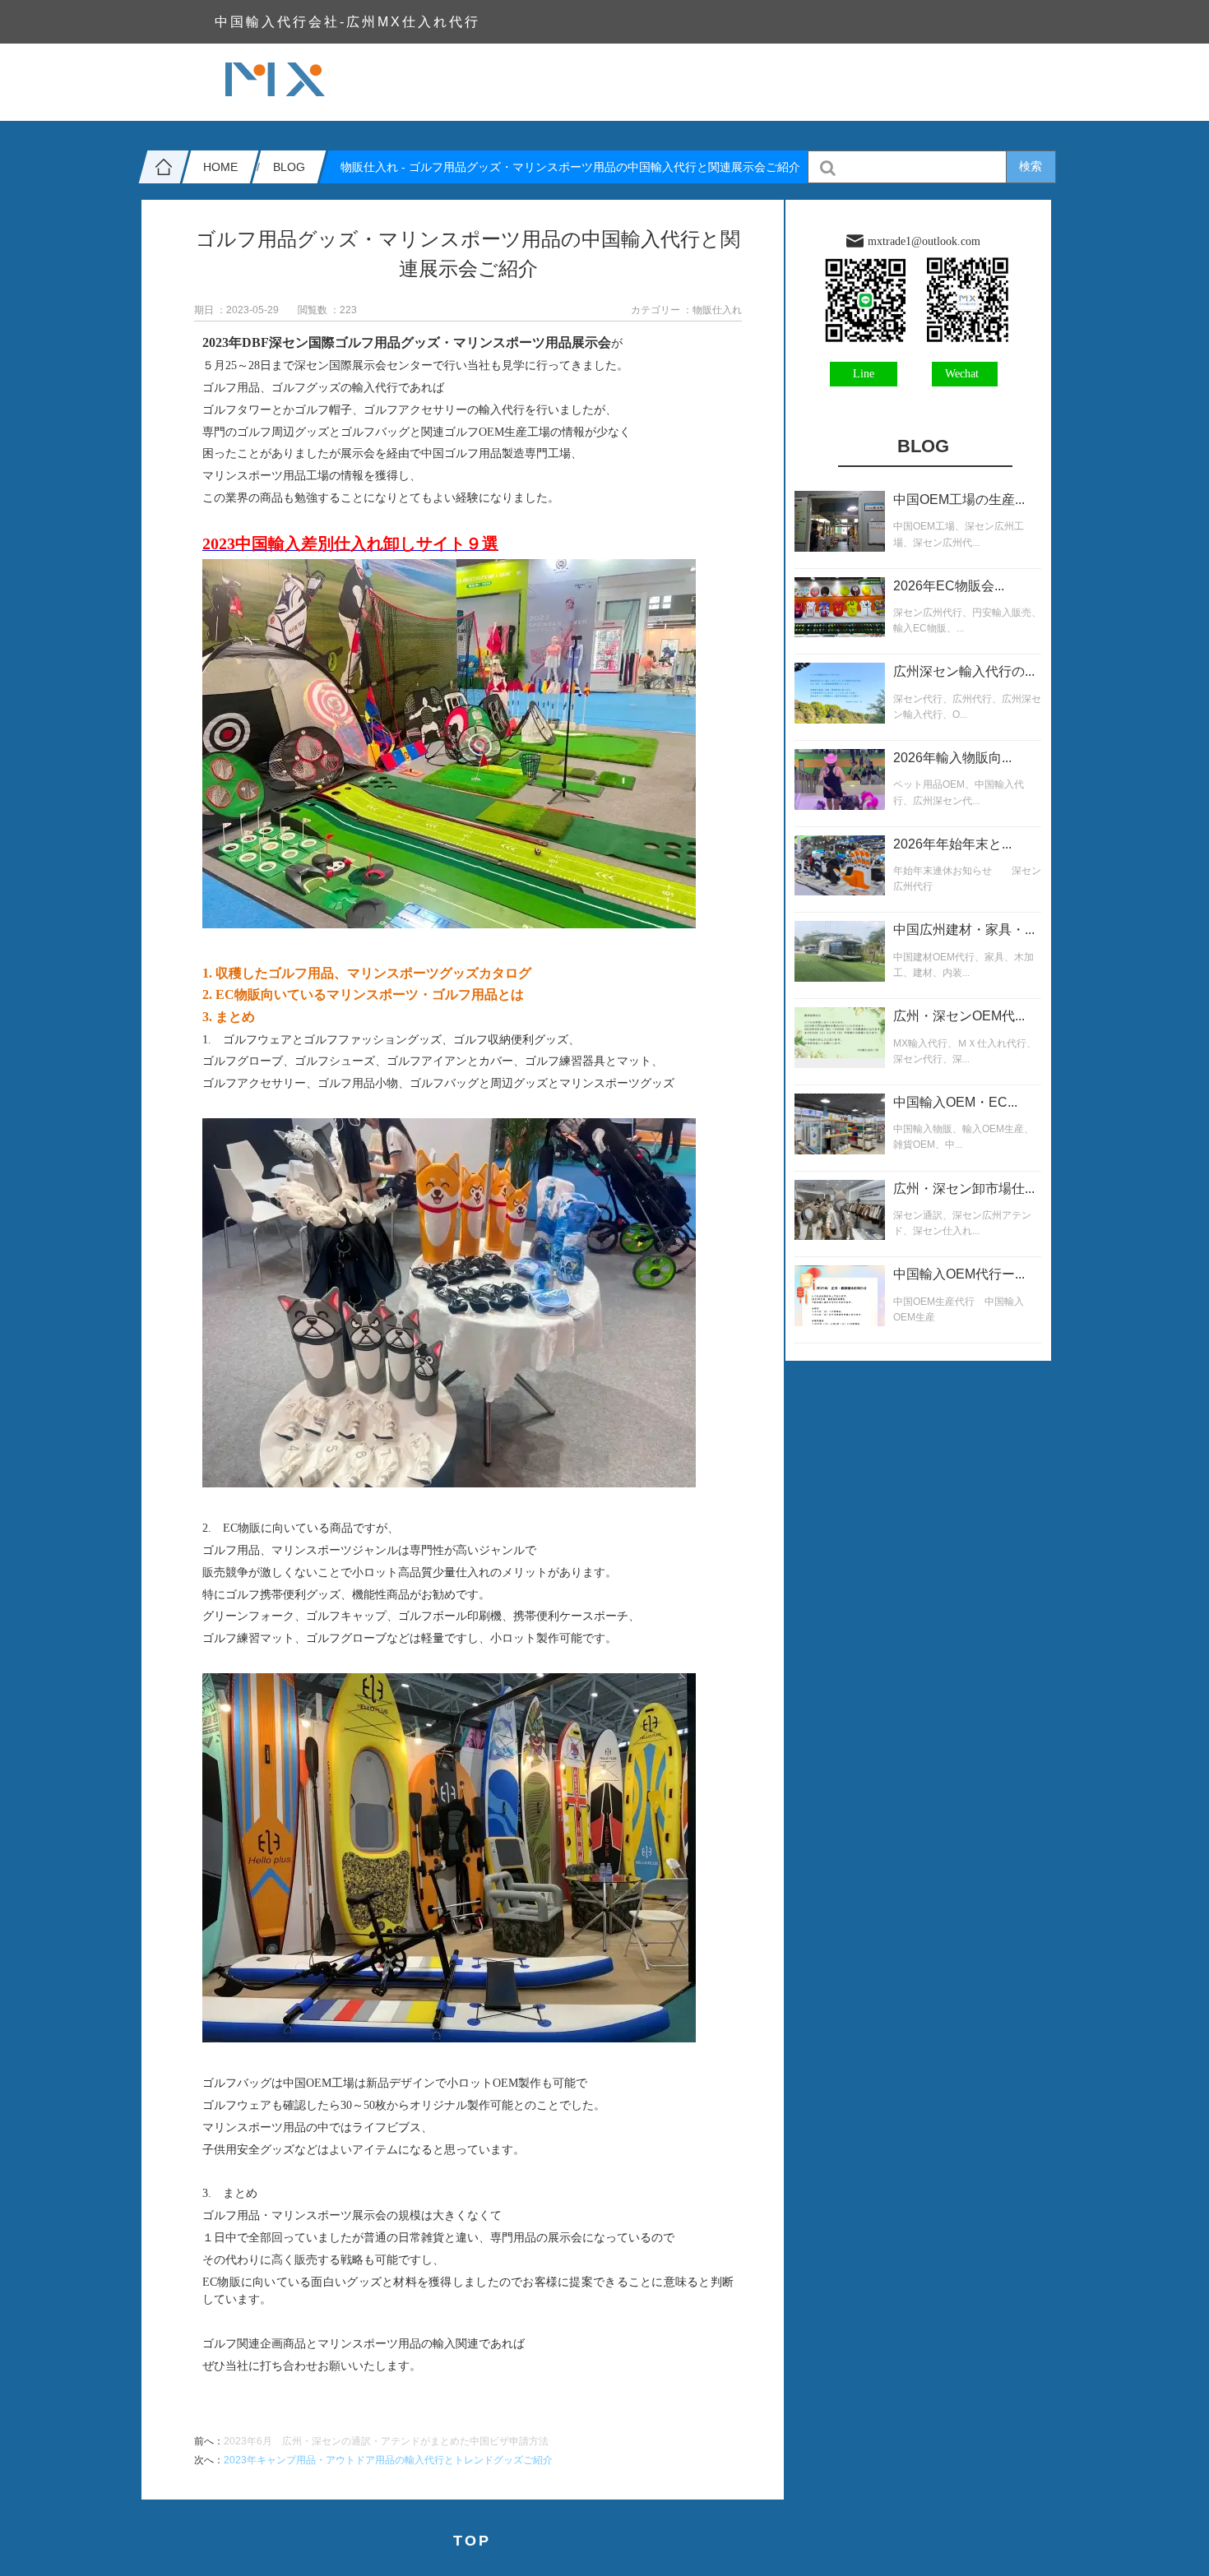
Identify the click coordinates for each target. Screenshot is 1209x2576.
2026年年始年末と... (952, 844)
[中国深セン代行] (449, 1483)
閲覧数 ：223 (327, 310)
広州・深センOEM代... (959, 1016)
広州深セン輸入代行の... (964, 671)
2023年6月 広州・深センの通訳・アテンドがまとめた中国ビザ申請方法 (386, 2441)
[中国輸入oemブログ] (449, 924)
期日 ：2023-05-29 (236, 310)
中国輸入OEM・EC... (955, 1102)
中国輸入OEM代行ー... (959, 1274)
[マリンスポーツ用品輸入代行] (449, 2038)
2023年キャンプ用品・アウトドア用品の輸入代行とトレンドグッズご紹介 (388, 2460)
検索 (1031, 166)
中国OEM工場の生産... (959, 499)
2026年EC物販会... (949, 586)
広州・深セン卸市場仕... (964, 1189)
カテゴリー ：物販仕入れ (686, 310)
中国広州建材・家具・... (964, 930)
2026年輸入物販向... (952, 758)
